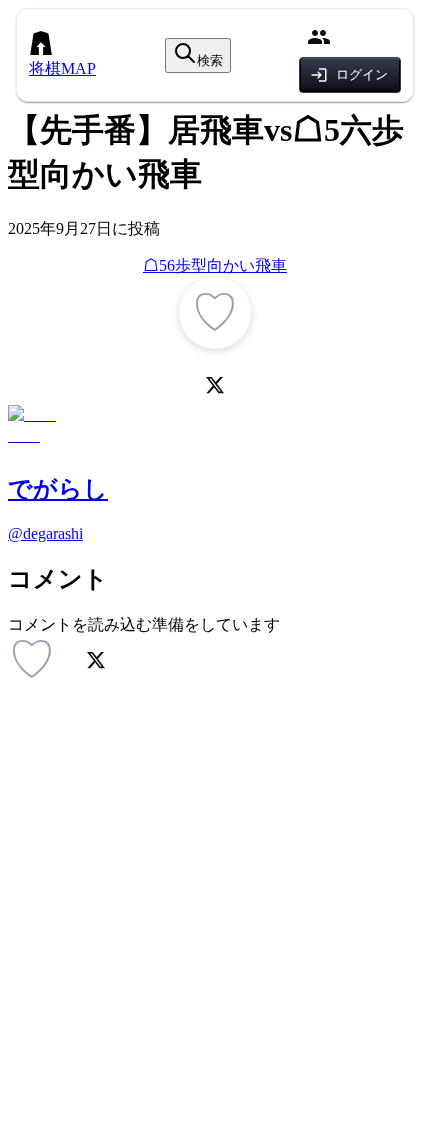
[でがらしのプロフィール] (215, 429)
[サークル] (319, 37)
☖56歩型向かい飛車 (215, 265)
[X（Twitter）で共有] (215, 385)
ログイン (362, 74)
